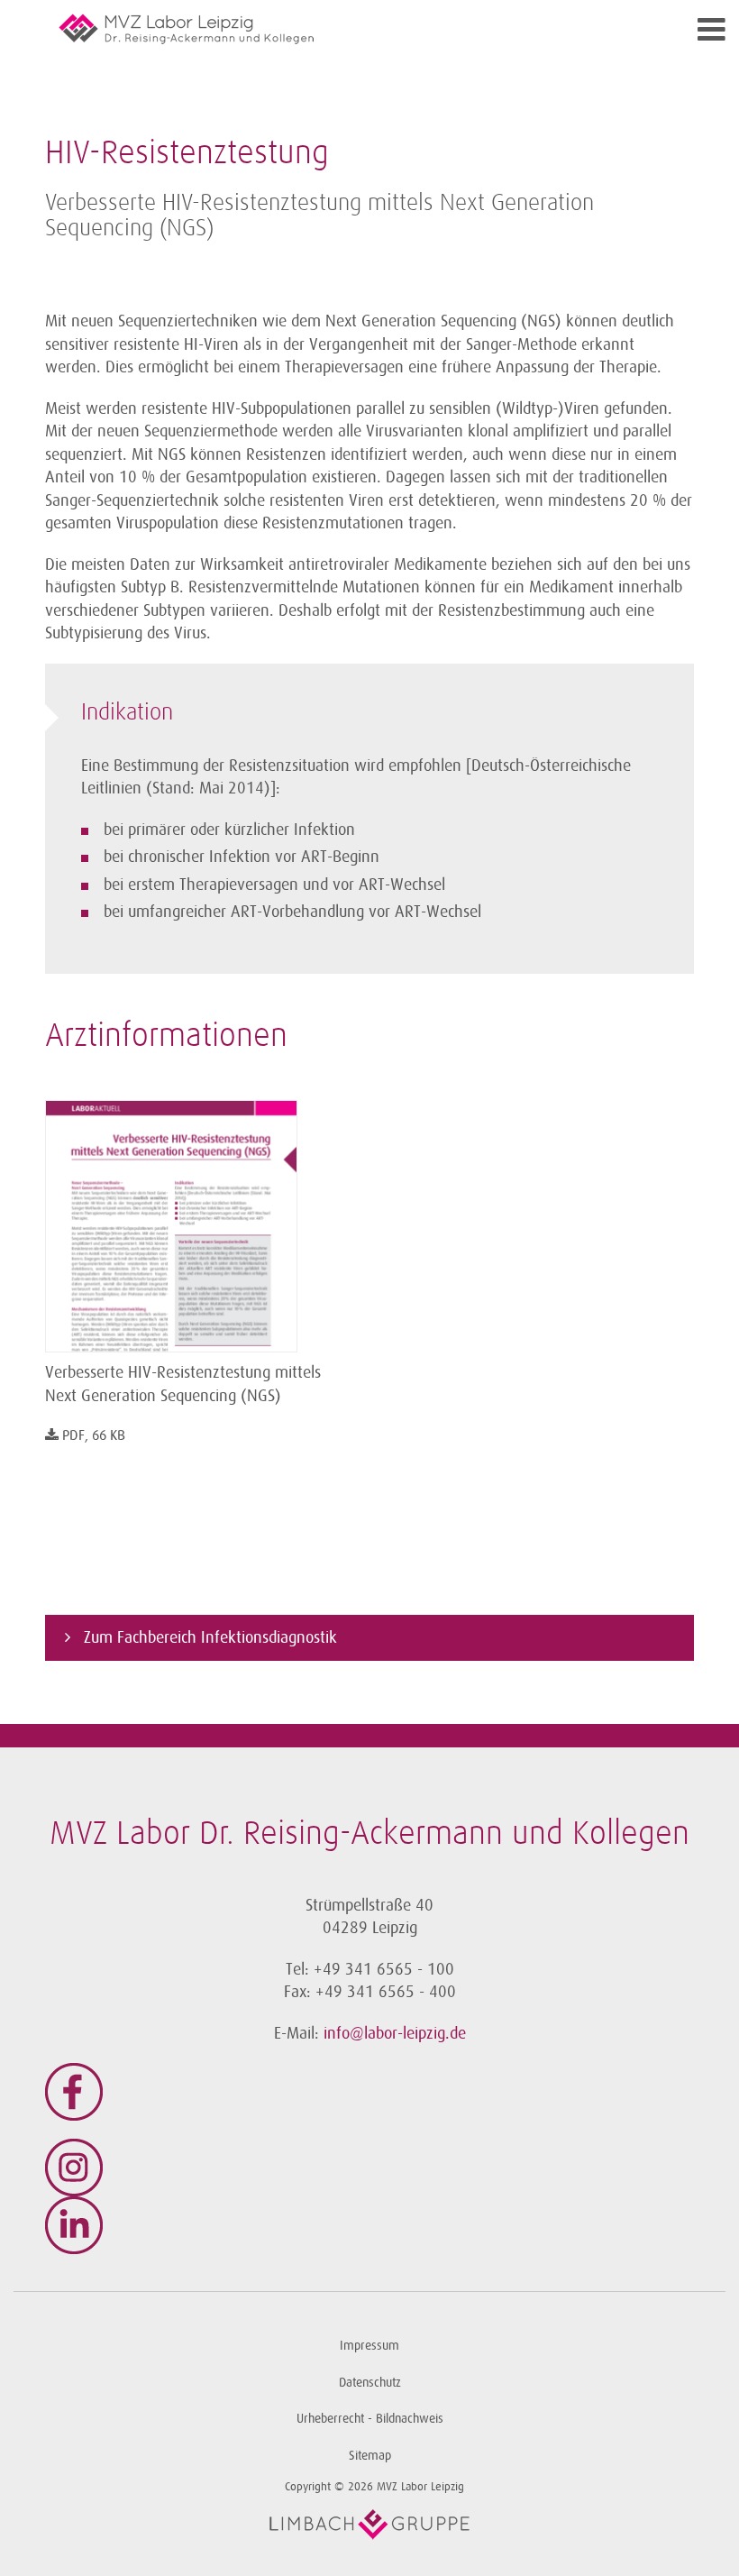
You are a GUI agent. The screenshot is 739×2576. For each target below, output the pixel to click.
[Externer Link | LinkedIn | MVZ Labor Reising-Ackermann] (369, 2225)
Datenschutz (370, 2383)
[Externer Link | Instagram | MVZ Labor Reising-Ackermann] (369, 2168)
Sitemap (370, 2456)
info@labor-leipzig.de (395, 2033)
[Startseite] (288, 29)
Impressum (369, 2346)
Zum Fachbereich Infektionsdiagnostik (208, 1637)
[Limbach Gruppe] (369, 2525)
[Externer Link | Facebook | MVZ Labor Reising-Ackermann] (369, 2092)
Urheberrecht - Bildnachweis (370, 2419)
